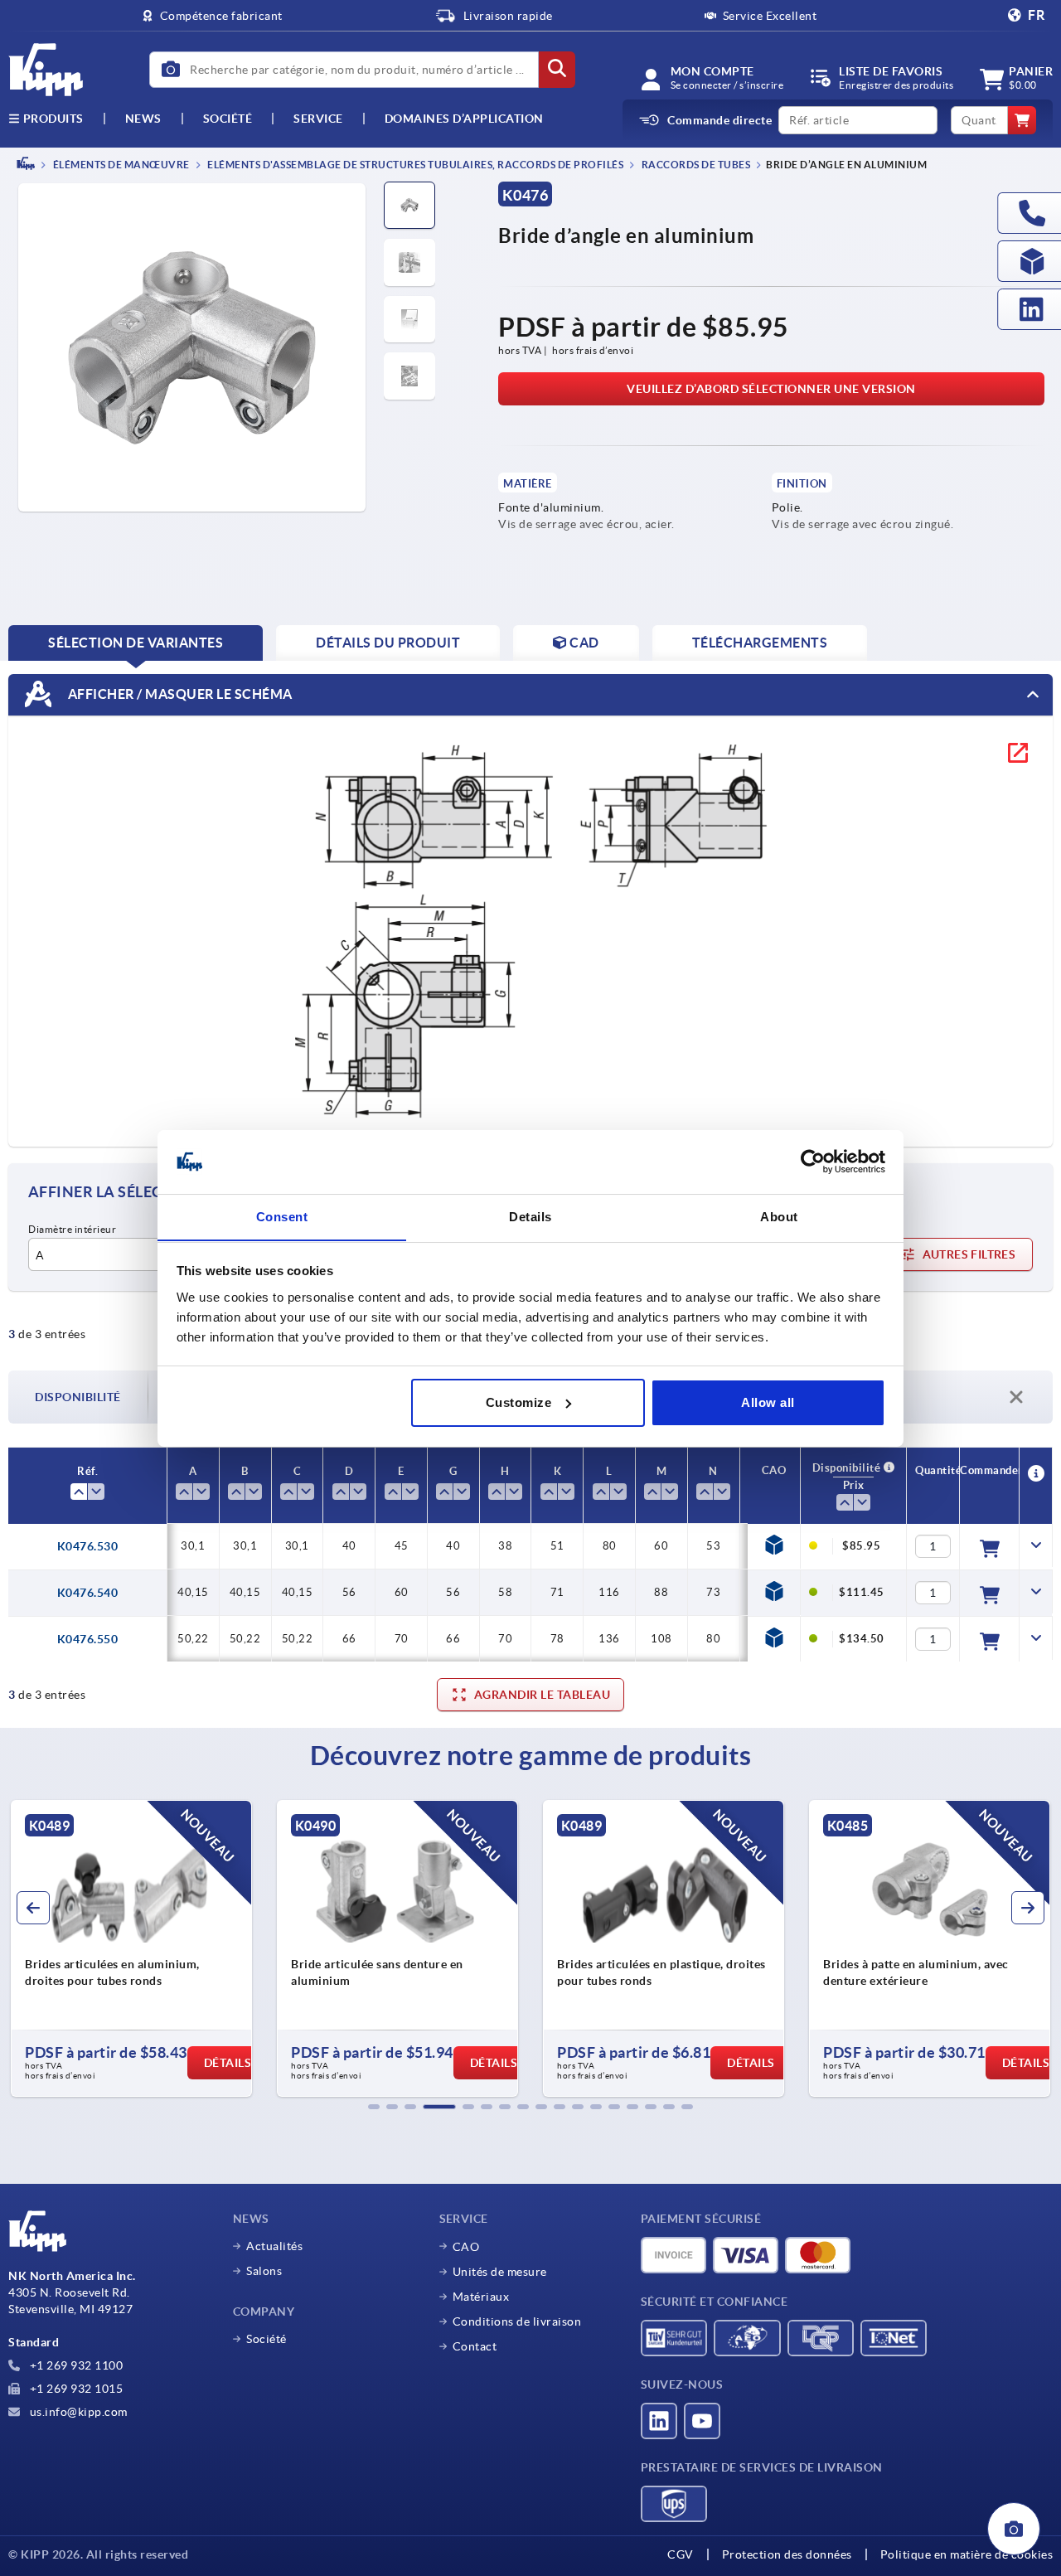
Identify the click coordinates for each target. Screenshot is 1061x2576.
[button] (374, 2107)
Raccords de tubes (695, 165)
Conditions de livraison (517, 2321)
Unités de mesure (500, 2272)
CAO (466, 2247)
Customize (519, 1402)
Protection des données (787, 2554)
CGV (681, 2554)
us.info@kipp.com (77, 2412)
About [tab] (779, 1216)
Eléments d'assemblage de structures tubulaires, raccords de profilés (415, 165)
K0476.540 (88, 1593)
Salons (264, 2271)
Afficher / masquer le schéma (179, 693)
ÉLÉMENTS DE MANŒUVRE (120, 165)
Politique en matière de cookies (967, 2554)
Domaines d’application (464, 119)
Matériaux (481, 2297)
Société (228, 119)
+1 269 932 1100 (75, 2365)
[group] (131, 1948)
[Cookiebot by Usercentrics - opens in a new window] (813, 1162)
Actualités (274, 2246)
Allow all (768, 1402)
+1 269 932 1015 (75, 2389)
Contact (475, 2346)
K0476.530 (88, 1546)
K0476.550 (88, 1639)
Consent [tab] (282, 1216)
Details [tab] (530, 1216)
